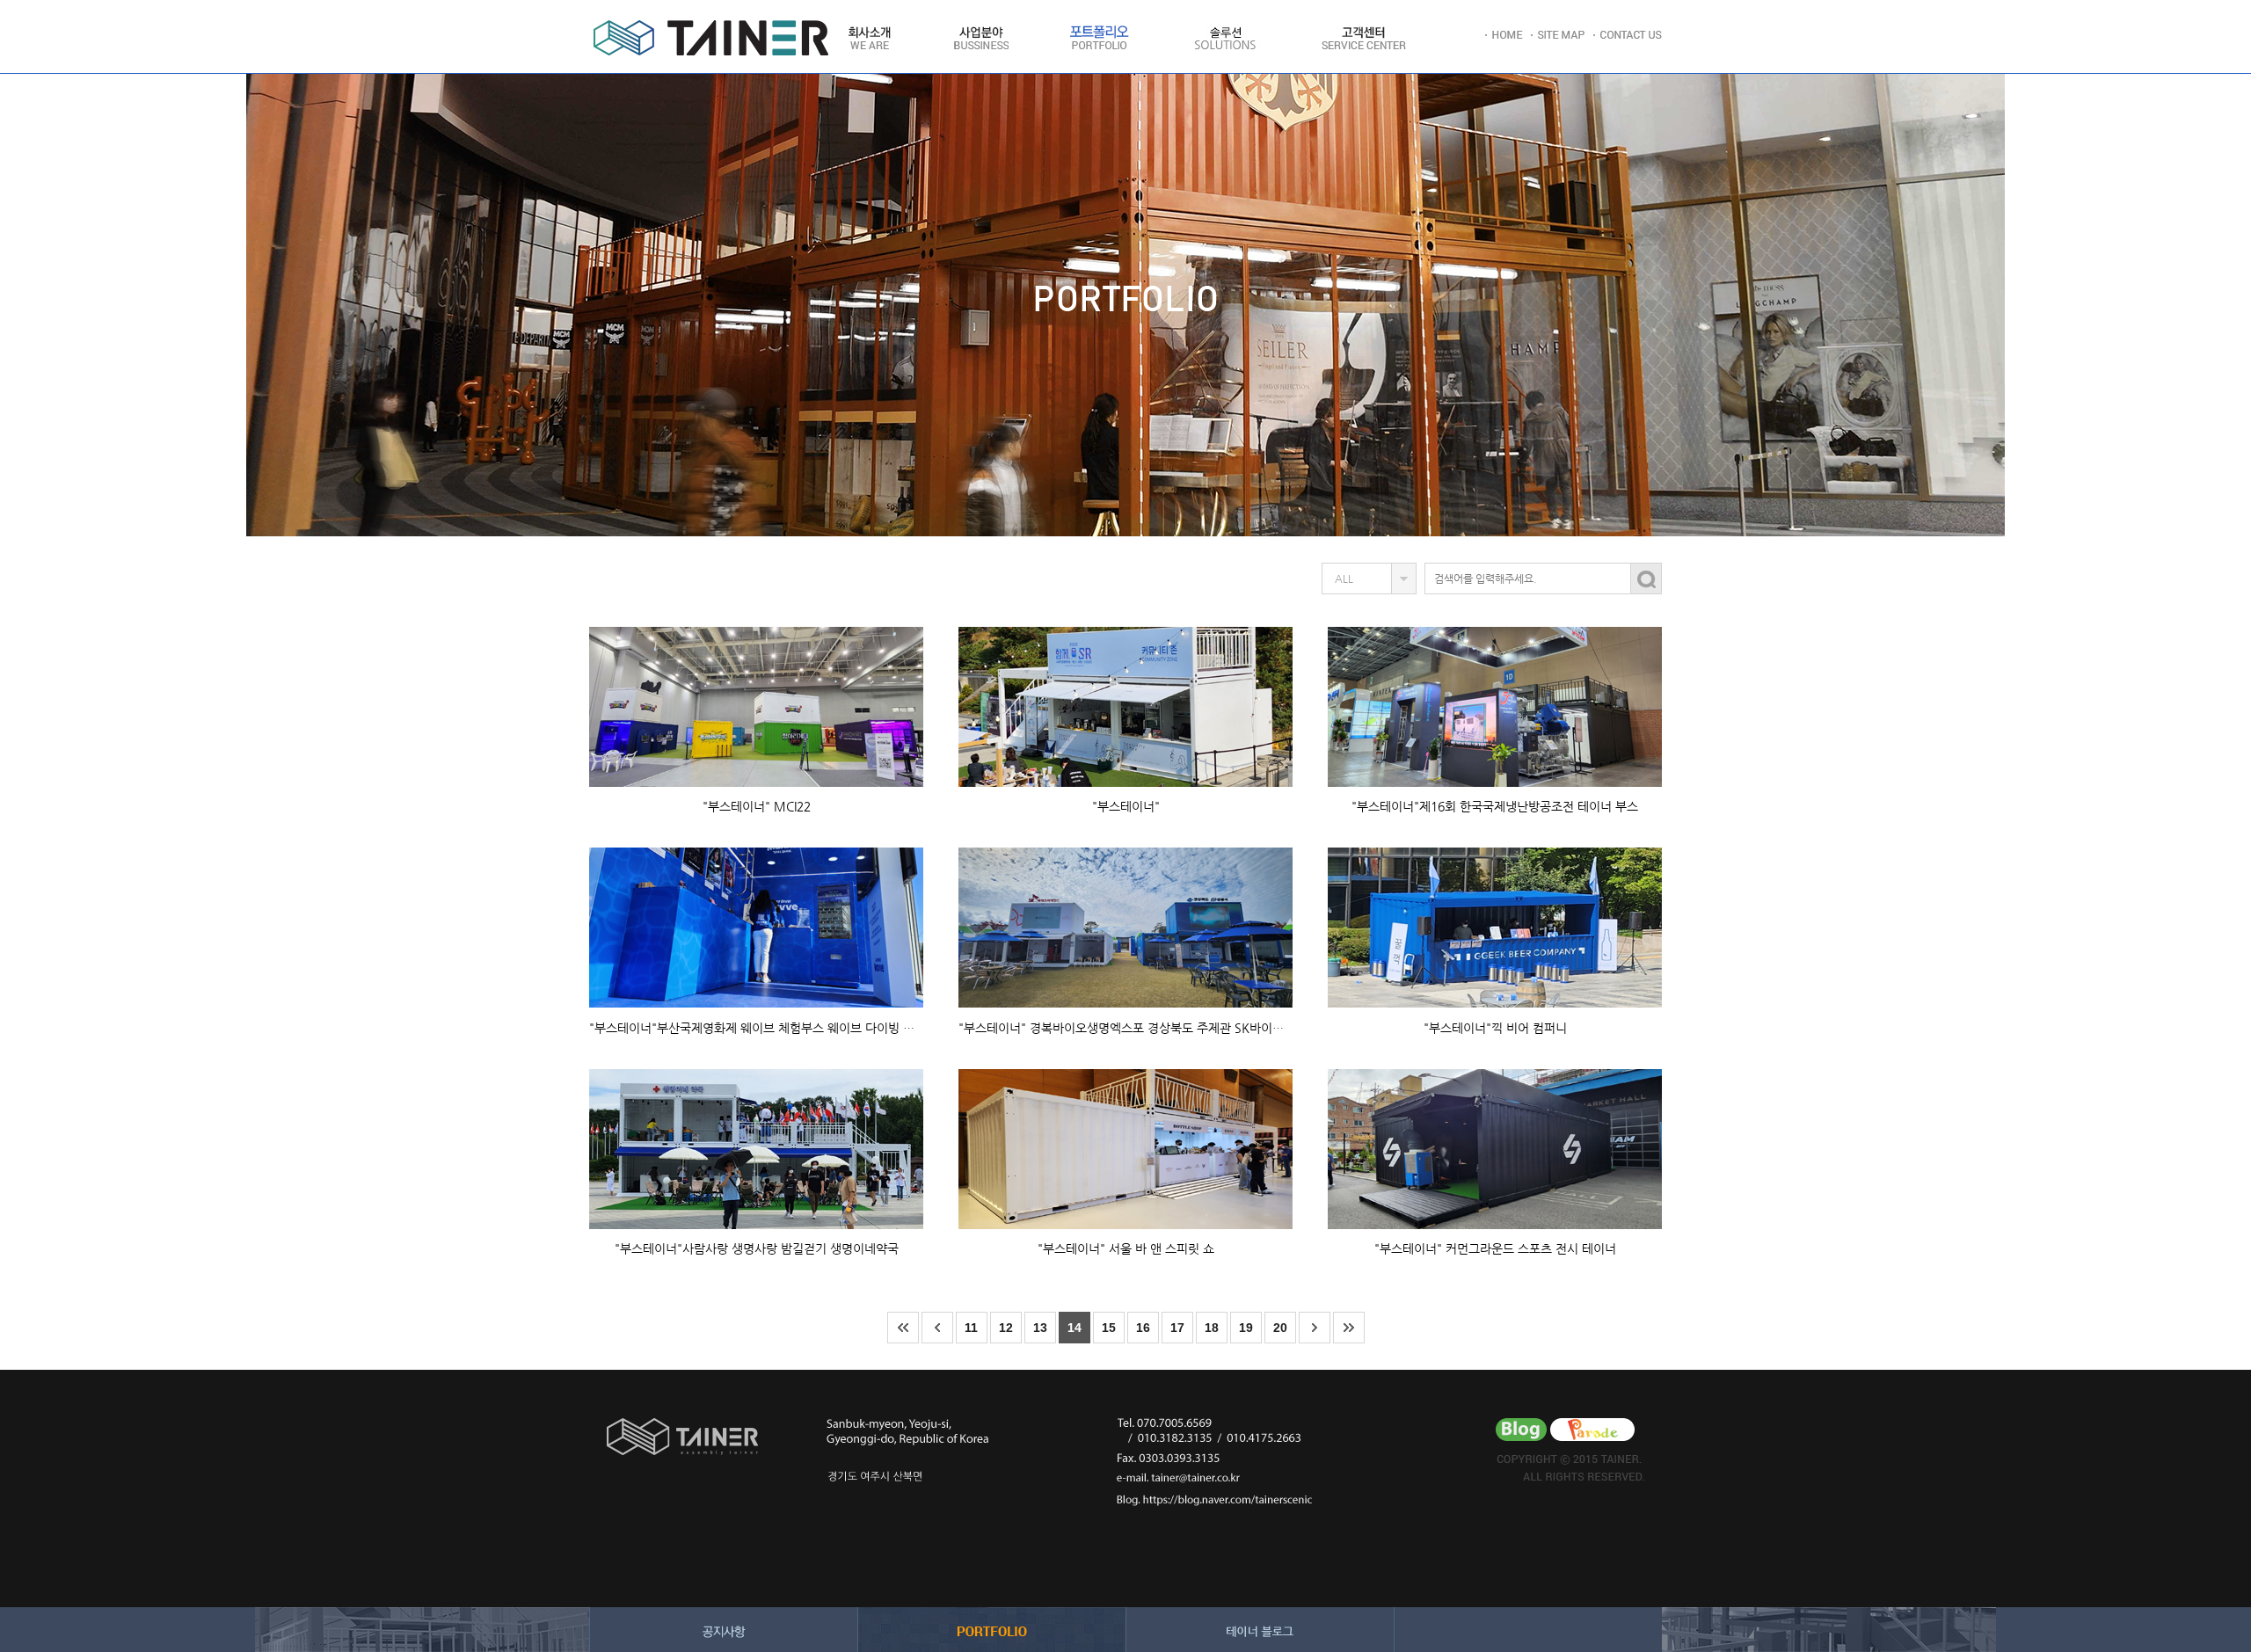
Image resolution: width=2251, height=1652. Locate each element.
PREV (937, 1328)
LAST (1349, 1328)
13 (1040, 1328)
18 (1212, 1328)
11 (971, 1328)
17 (1177, 1328)
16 (1143, 1328)
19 (1246, 1328)
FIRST (903, 1328)
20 (1280, 1328)
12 (1006, 1328)
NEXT (1315, 1328)
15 (1109, 1328)
